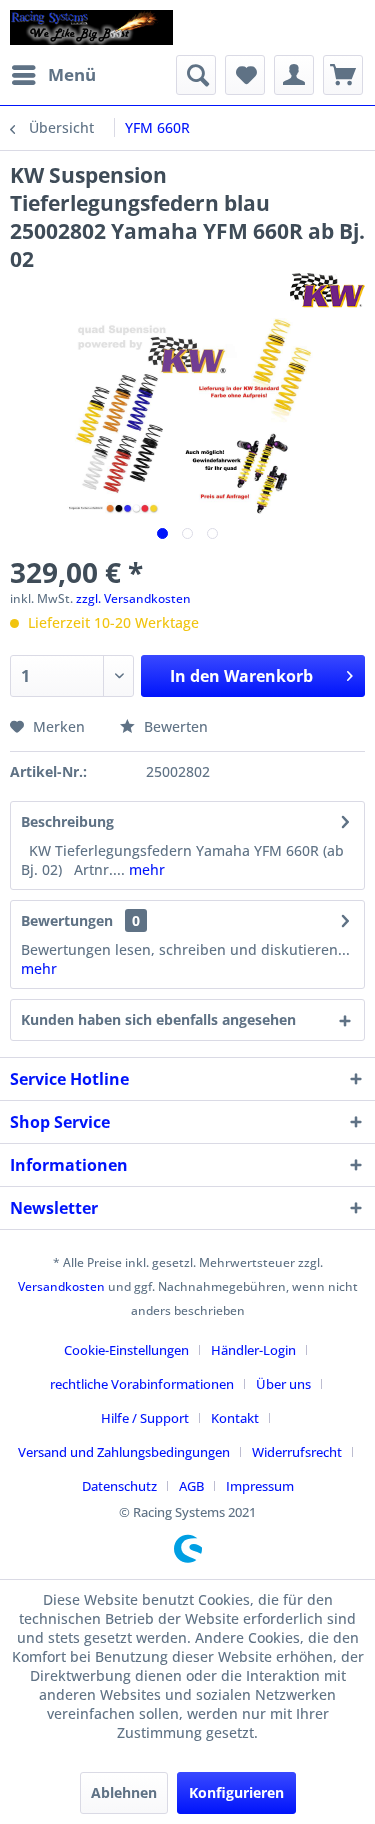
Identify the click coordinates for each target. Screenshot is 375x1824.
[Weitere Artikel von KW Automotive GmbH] (323, 290)
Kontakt (235, 1418)
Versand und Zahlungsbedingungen (124, 1452)
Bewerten (174, 726)
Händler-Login (253, 1350)
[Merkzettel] (245, 75)
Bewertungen (67, 920)
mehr (145, 869)
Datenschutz (119, 1486)
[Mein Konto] (294, 75)
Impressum (260, 1486)
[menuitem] (53, 75)
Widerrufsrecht (297, 1452)
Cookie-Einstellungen (126, 1350)
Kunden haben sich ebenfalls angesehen (158, 1019)
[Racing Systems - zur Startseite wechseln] (91, 27)
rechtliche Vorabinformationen (142, 1384)
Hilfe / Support (145, 1418)
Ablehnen (124, 1792)
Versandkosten (61, 1286)
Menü (72, 74)
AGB (191, 1486)
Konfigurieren (236, 1792)
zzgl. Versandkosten (133, 598)
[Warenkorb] (343, 75)
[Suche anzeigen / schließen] (196, 75)
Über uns (283, 1384)
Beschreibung (67, 821)
